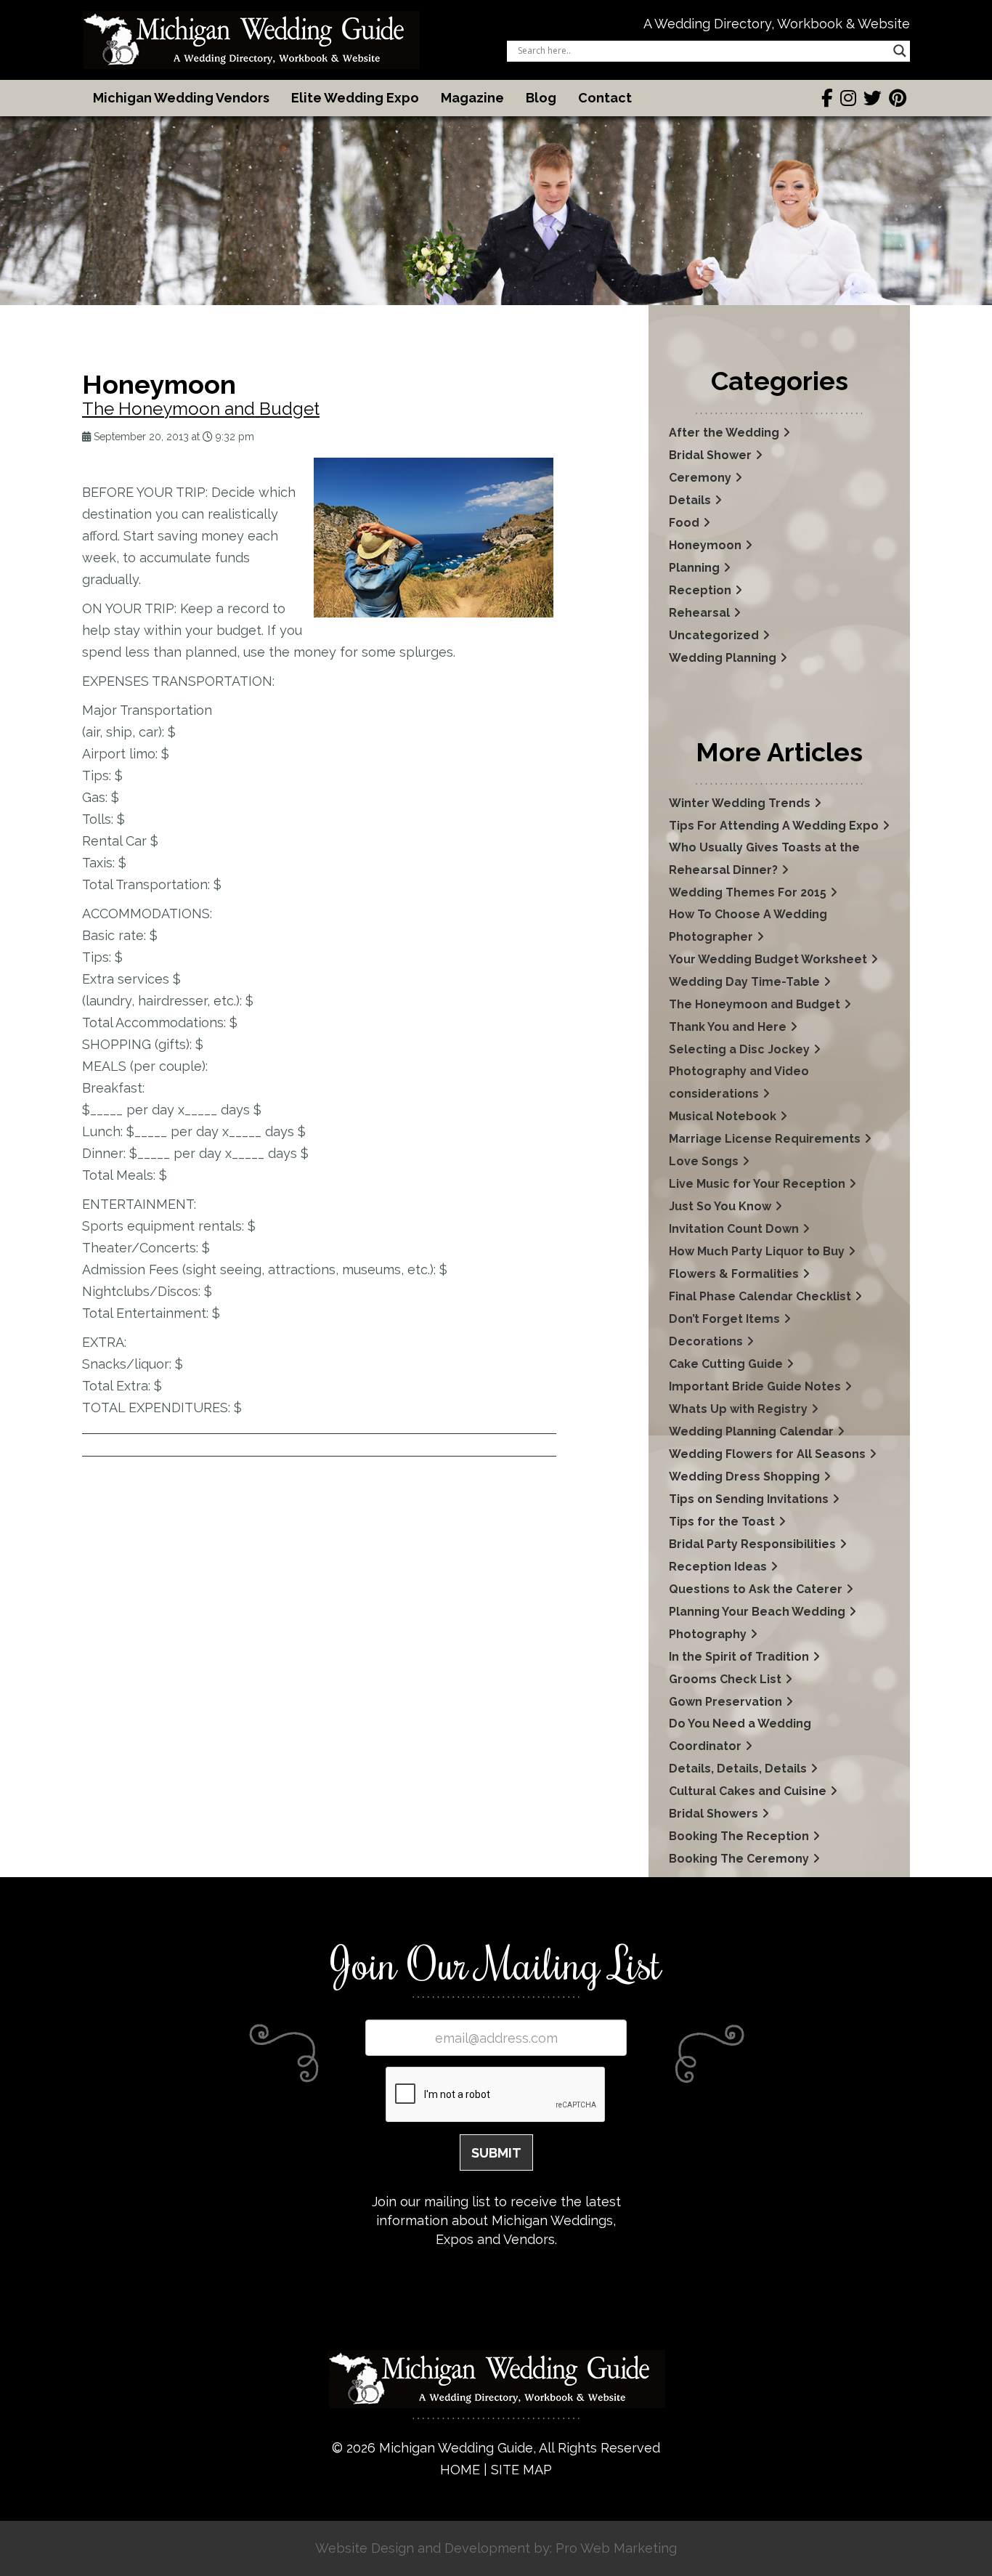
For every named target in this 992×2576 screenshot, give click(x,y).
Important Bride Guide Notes (755, 1386)
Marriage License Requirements (765, 1139)
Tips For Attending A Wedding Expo (774, 826)
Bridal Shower (710, 455)
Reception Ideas (718, 1567)
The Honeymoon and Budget (201, 409)
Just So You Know (720, 1206)
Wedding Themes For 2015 (748, 892)
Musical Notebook (723, 1116)
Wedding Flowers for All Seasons (767, 1454)
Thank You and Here (728, 1027)
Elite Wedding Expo (355, 98)
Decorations (706, 1341)
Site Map (521, 2470)
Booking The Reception (739, 1836)
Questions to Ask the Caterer (756, 1589)
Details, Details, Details (738, 1769)
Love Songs (704, 1161)
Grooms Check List (725, 1679)
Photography (708, 1634)
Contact (605, 98)
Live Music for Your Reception (757, 1184)
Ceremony (700, 478)
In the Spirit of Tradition (739, 1657)
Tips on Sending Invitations (749, 1499)
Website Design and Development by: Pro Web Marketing (496, 2548)
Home (460, 2470)
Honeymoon (705, 545)
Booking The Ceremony (739, 1859)
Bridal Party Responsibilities (752, 1544)
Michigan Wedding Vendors (181, 98)
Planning (694, 568)
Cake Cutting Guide (726, 1364)
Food (684, 523)
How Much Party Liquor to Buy (757, 1251)
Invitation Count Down (734, 1229)
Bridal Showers (713, 1814)
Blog (541, 98)
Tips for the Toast (722, 1522)
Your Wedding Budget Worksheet (768, 959)
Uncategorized (714, 635)
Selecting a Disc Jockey (739, 1049)
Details (690, 500)
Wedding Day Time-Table (744, 982)
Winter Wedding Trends (740, 803)
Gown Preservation (725, 1702)
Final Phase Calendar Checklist (760, 1296)
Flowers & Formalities (734, 1274)
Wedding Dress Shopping (744, 1477)
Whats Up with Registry (738, 1409)
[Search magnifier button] (900, 51)
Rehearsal (699, 613)
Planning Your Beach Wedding (757, 1612)
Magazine (472, 98)
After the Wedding (724, 433)
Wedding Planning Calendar (751, 1431)
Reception (700, 590)
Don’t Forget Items (724, 1319)
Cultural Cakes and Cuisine (748, 1791)
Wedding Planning (723, 658)
